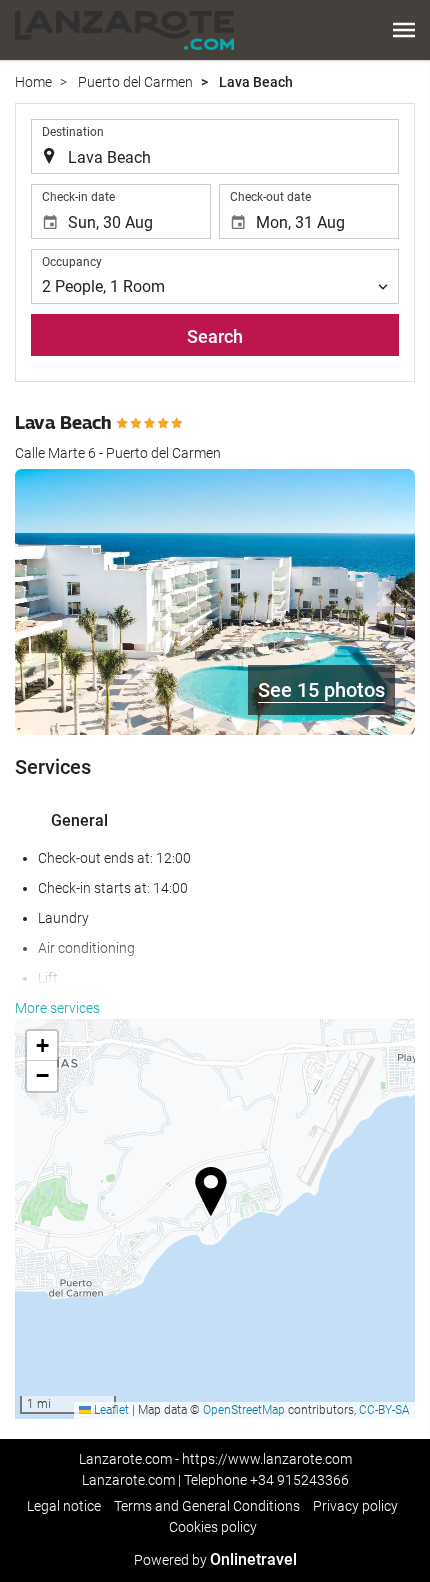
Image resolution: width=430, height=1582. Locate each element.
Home (33, 82)
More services (57, 1008)
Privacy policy (355, 1506)
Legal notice (64, 1506)
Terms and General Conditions (207, 1506)
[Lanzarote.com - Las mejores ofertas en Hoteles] (124, 30)
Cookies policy (213, 1527)
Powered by (215, 1560)
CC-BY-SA (384, 1410)
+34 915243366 (299, 1480)
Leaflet (110, 1410)
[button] (404, 30)
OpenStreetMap (244, 1410)
